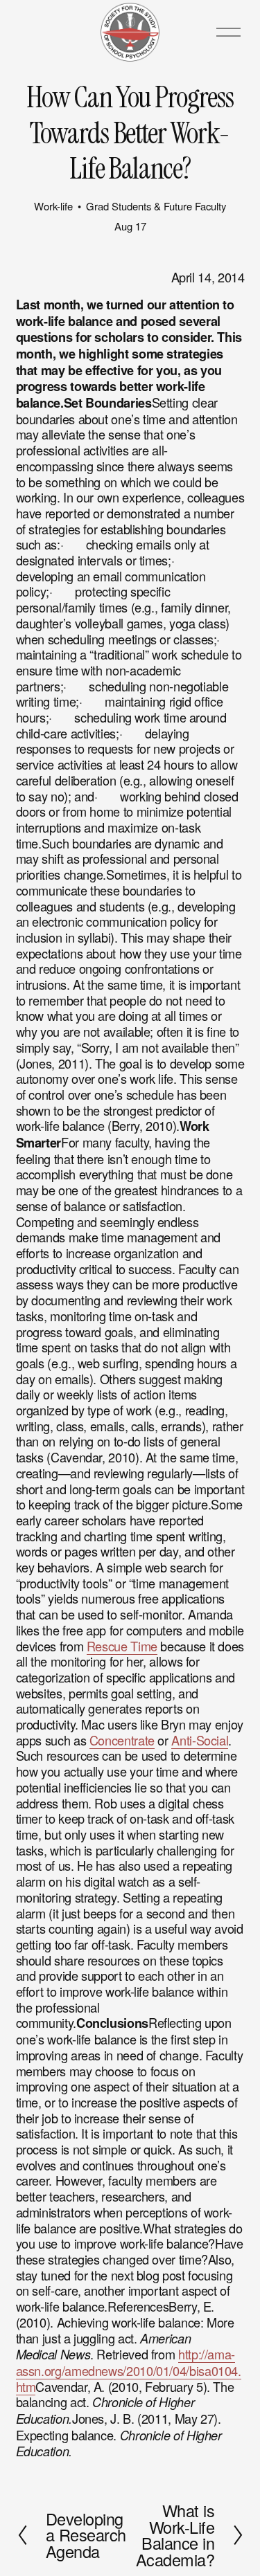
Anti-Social (200, 1740)
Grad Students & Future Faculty (156, 206)
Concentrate (122, 1740)
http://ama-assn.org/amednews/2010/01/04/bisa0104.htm (129, 2370)
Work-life (53, 206)
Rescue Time (122, 1646)
